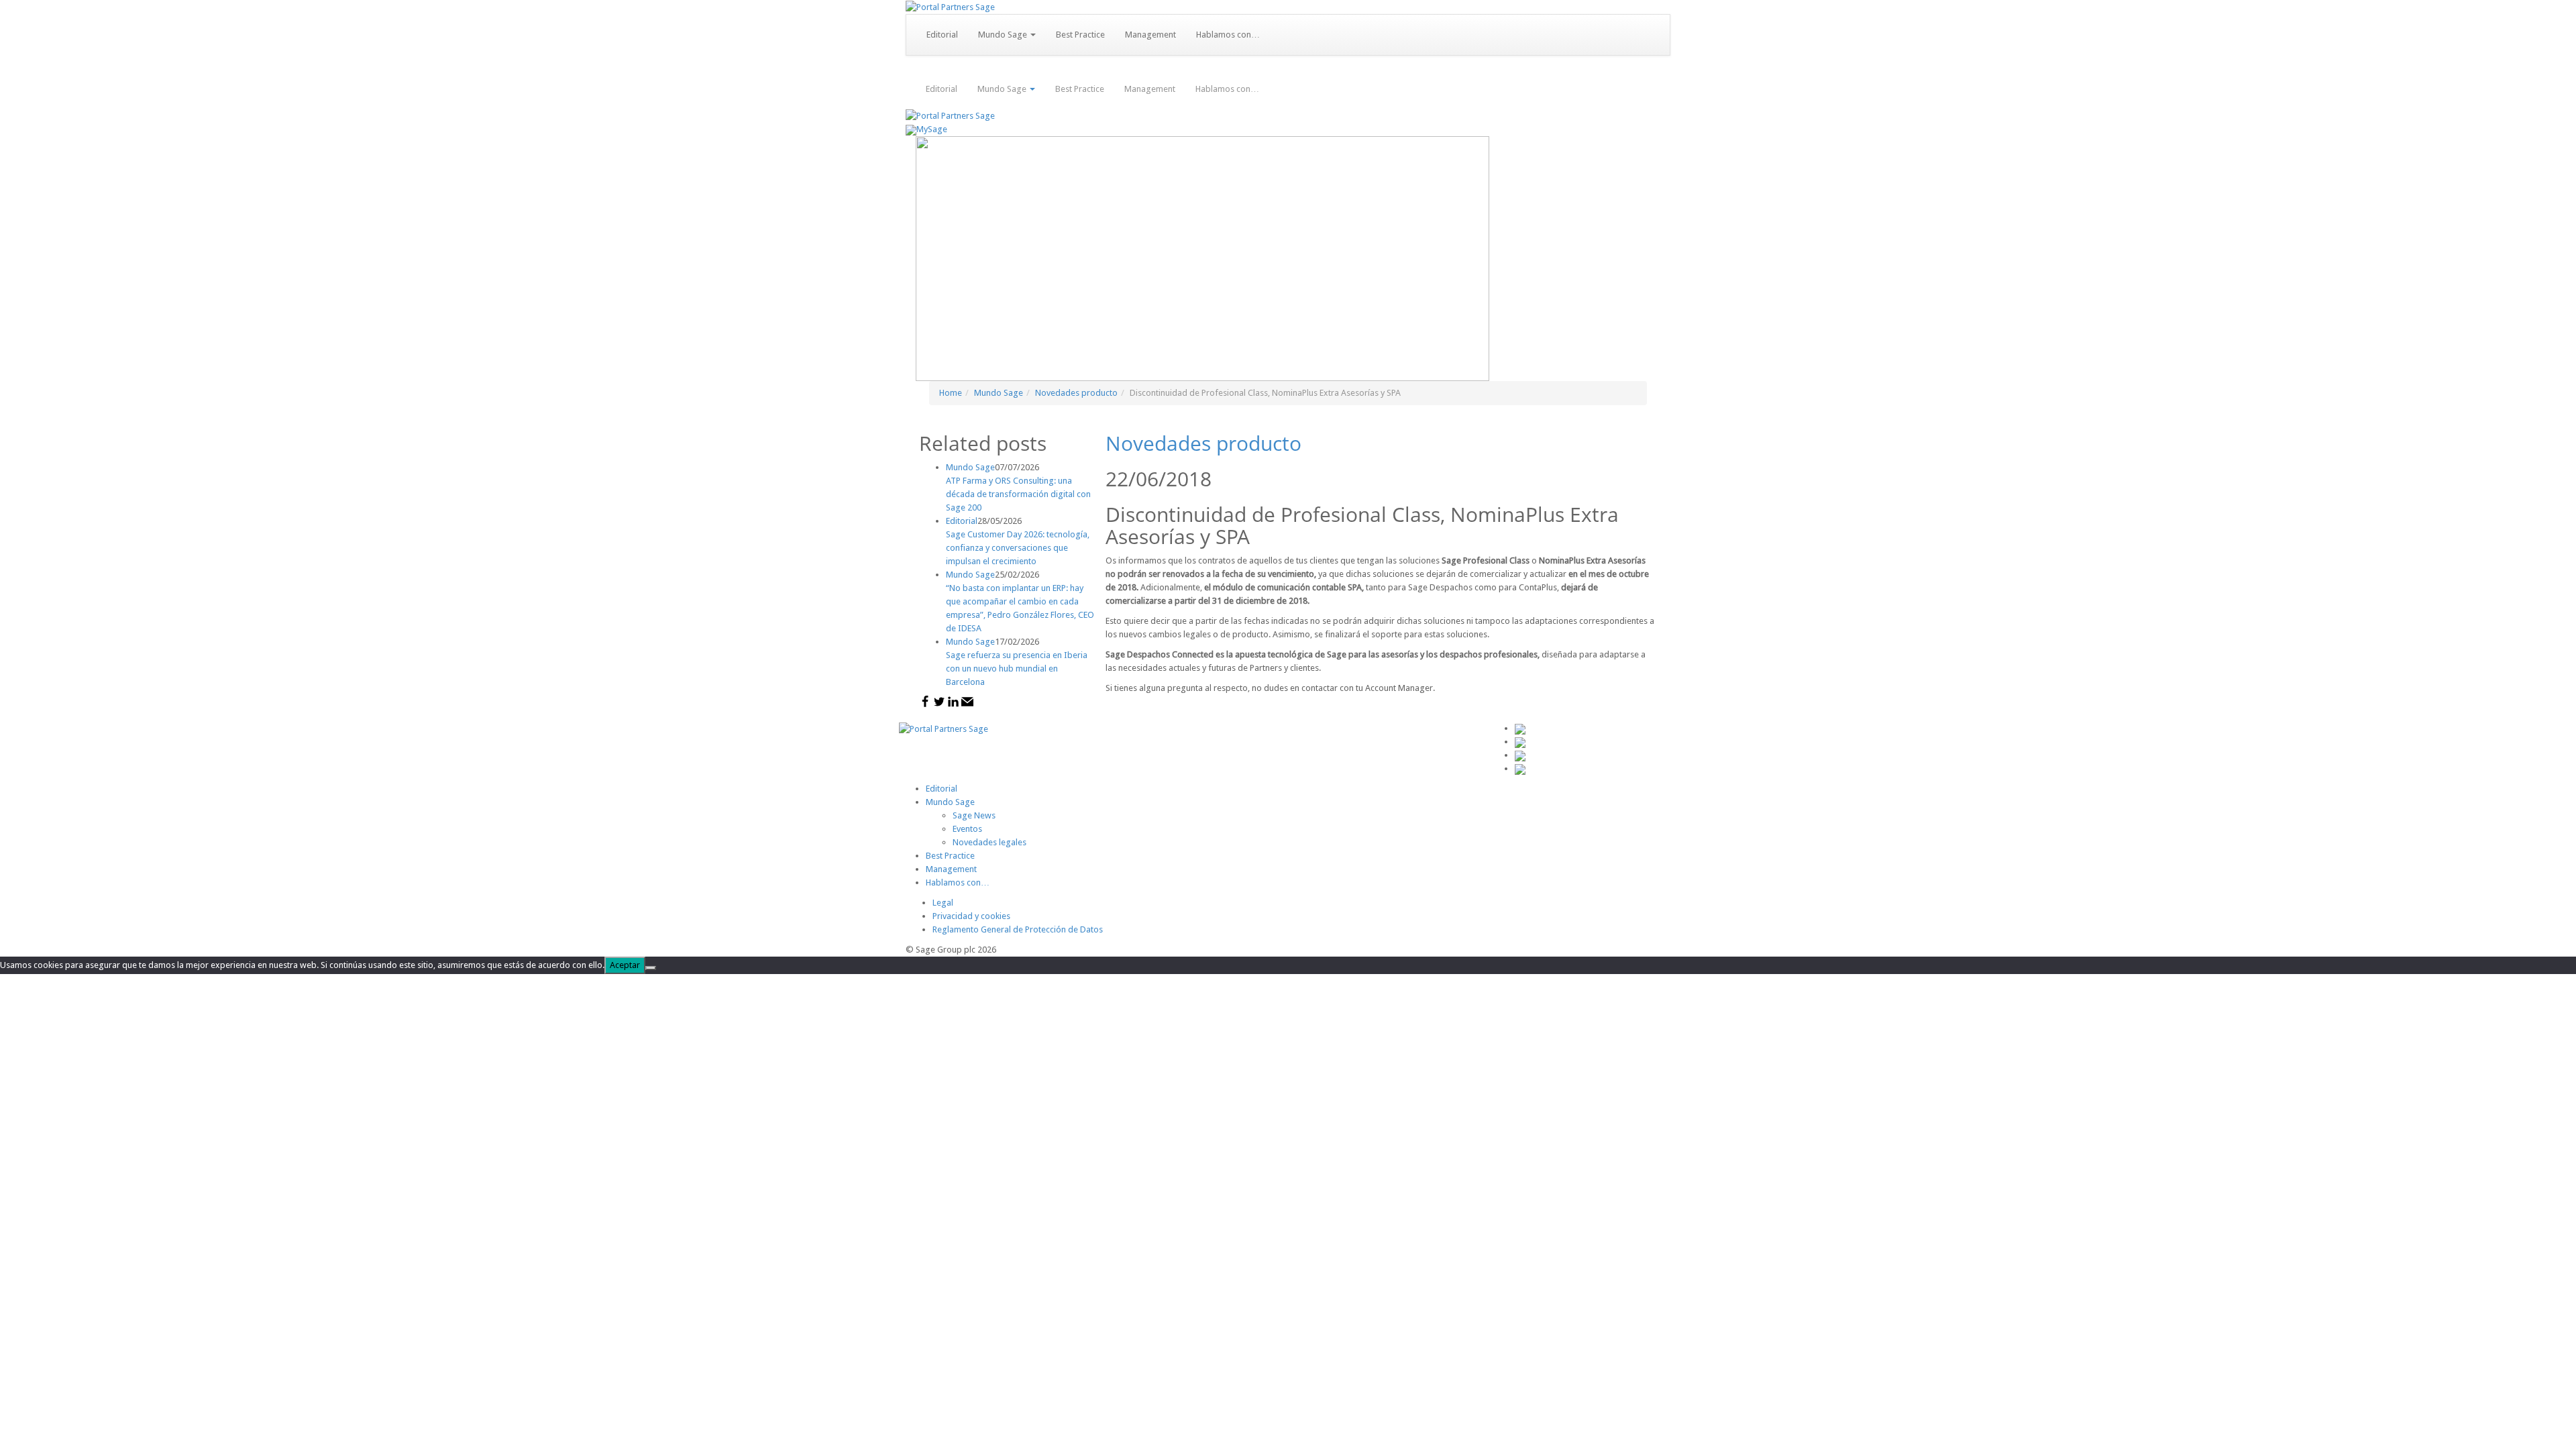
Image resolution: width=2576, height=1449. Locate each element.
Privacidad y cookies (971, 916)
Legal (943, 903)
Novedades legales (989, 842)
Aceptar (625, 965)
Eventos (967, 829)
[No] (651, 968)
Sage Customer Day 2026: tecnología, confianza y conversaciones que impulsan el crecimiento (1018, 548)
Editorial (942, 35)
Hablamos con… (1228, 35)
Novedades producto (1076, 393)
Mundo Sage (1004, 35)
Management (1150, 35)
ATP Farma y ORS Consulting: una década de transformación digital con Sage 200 (1018, 494)
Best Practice (1080, 35)
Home (951, 393)
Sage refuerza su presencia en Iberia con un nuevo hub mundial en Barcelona (1017, 668)
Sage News (974, 815)
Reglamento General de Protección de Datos (1018, 929)
